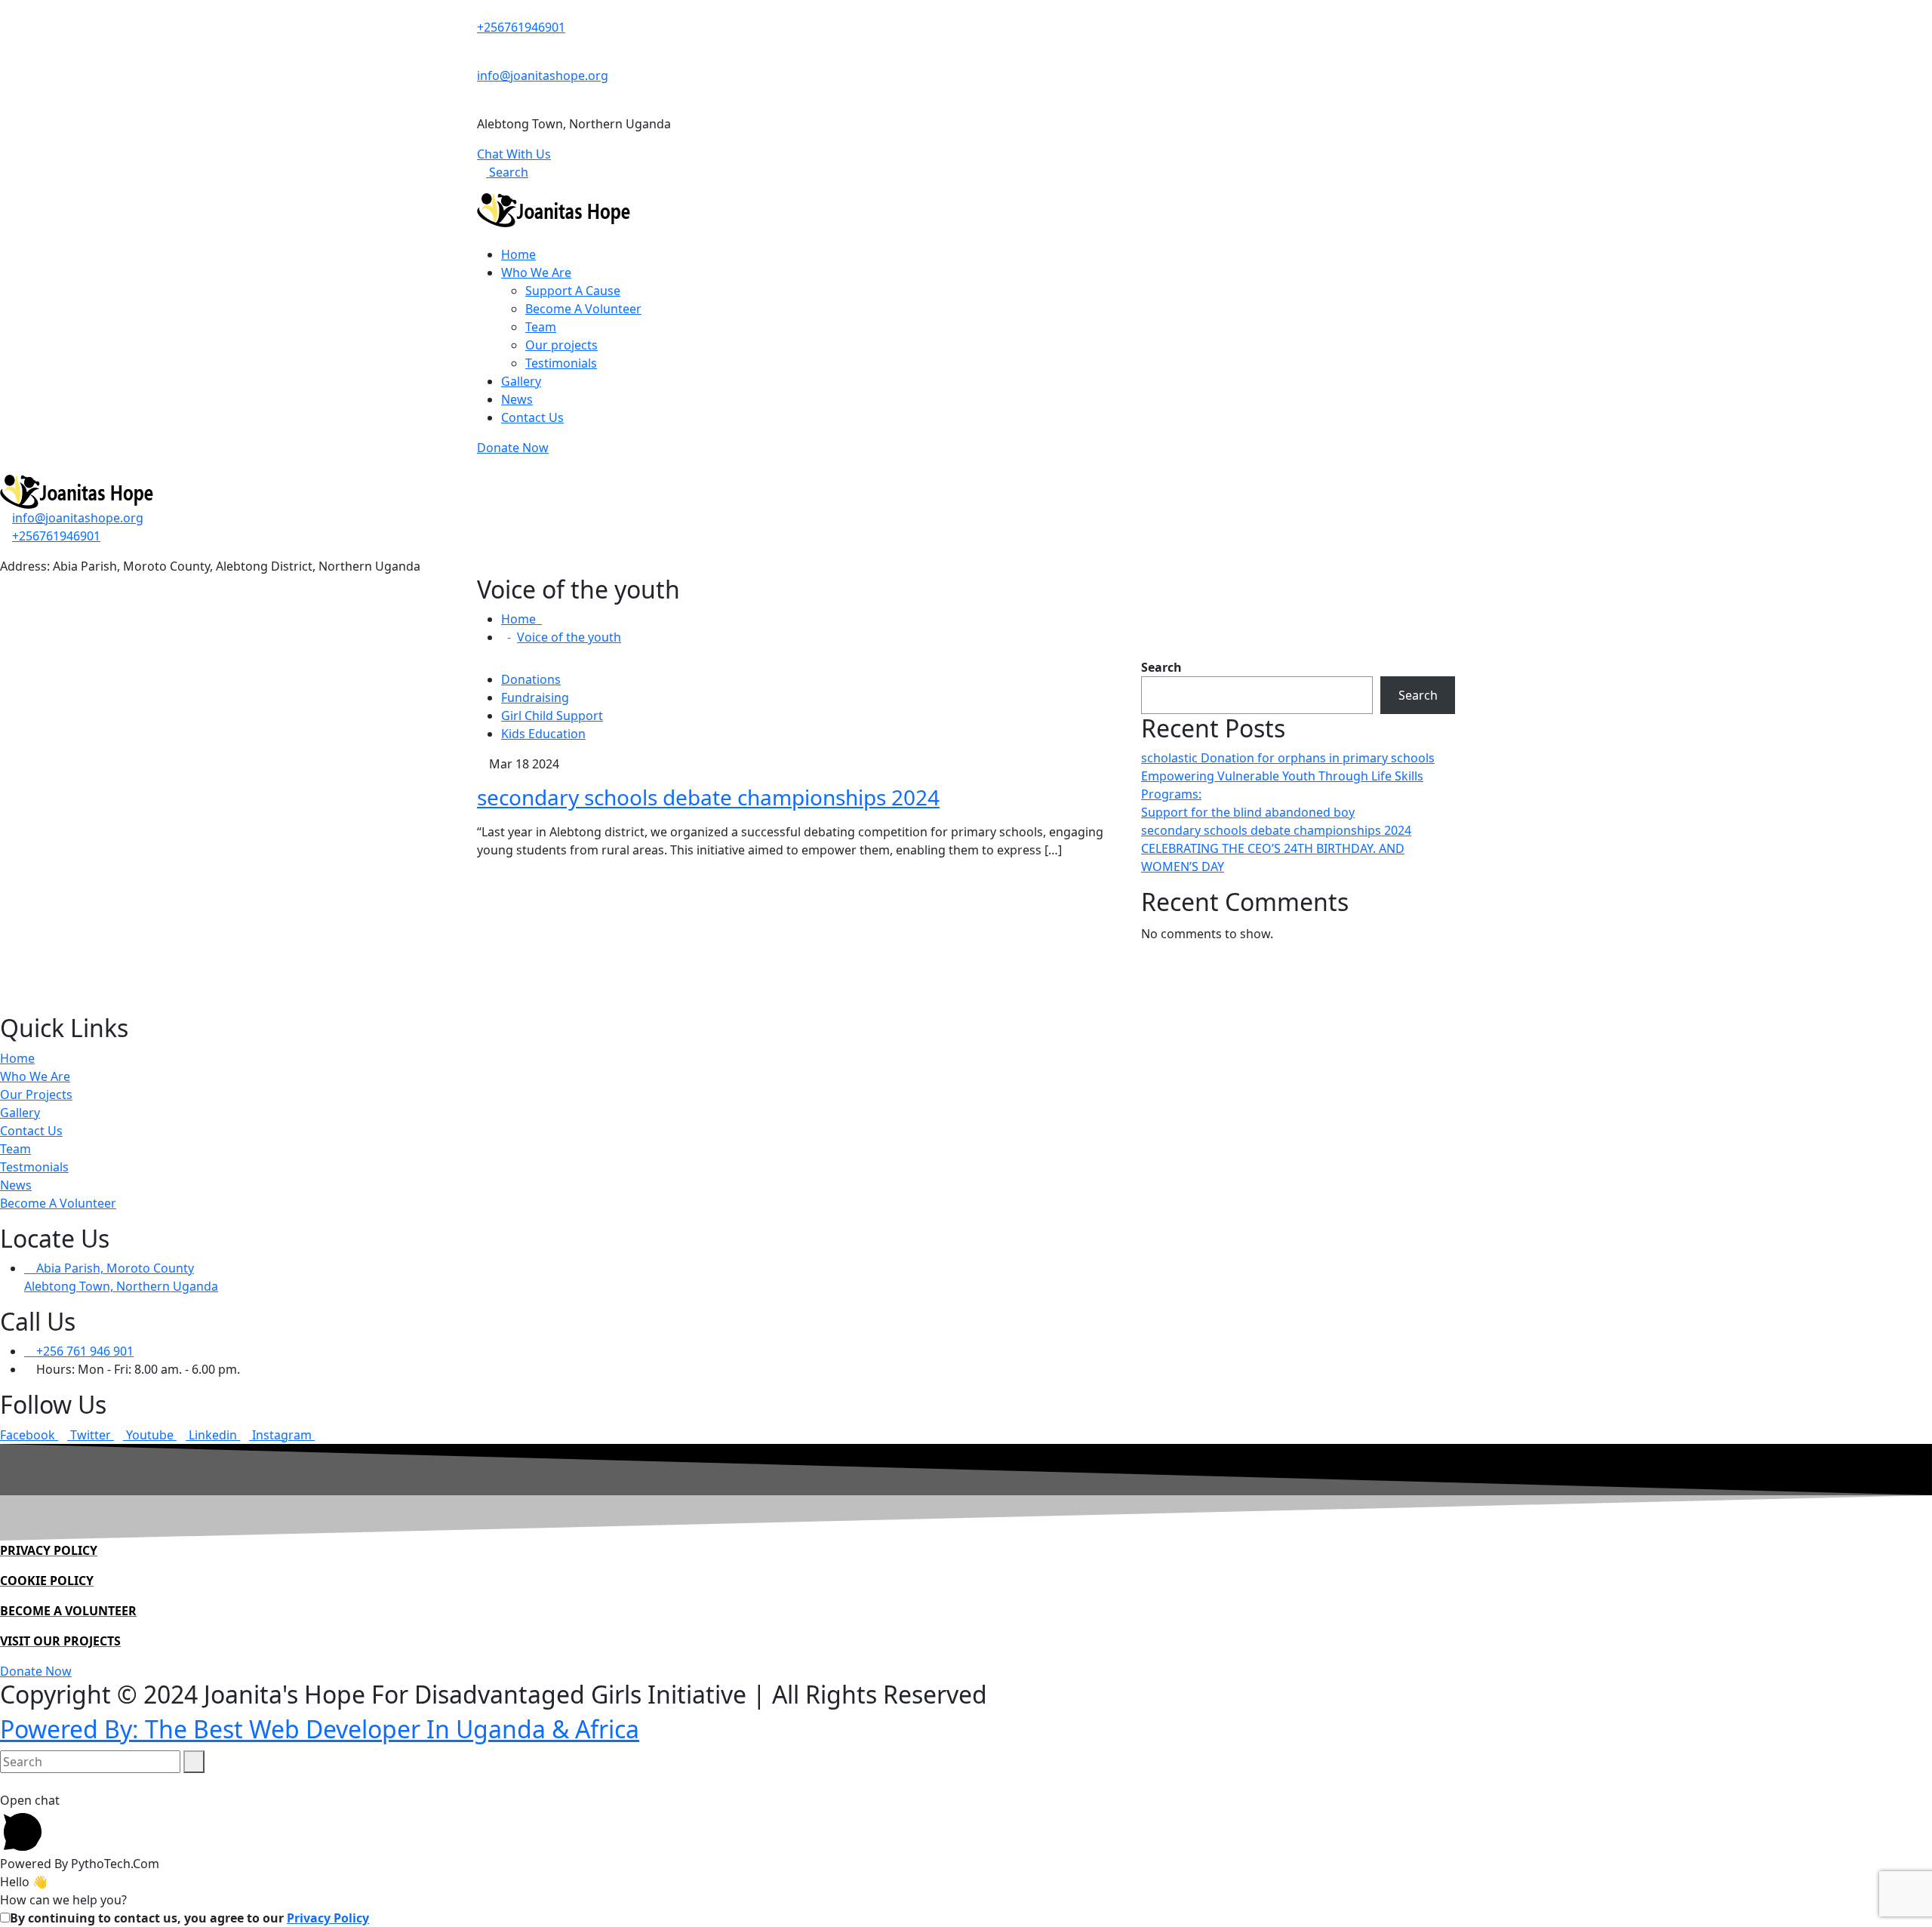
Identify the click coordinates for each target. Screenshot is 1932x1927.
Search (507, 172)
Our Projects (36, 1094)
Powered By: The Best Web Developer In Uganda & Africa (320, 1729)
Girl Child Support (552, 716)
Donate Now (513, 448)
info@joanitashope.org (543, 75)
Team (541, 327)
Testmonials (34, 1167)
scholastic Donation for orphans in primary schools (1288, 758)
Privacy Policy (328, 1918)
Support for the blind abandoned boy (1248, 812)
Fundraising (535, 697)
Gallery (521, 381)
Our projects (561, 345)
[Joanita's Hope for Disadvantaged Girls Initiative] (554, 209)
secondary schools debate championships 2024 (708, 797)
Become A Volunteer (583, 309)
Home (518, 254)
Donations (531, 679)
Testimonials (561, 363)
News (517, 399)
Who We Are (536, 272)
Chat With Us (514, 154)
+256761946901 (521, 27)
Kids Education (543, 734)
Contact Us (532, 417)
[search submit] (194, 1762)
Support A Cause (573, 291)
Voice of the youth (569, 637)
